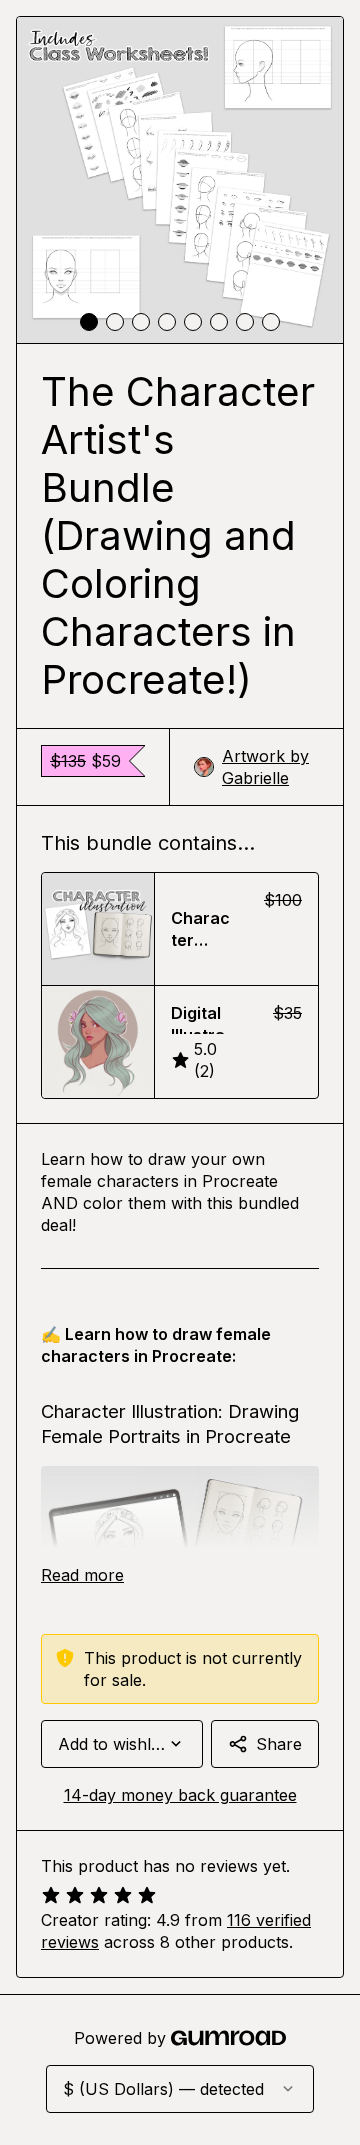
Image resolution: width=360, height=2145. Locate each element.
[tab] (89, 322)
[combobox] (122, 1744)
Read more (82, 1575)
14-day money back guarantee (180, 1795)
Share (279, 1744)
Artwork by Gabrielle (265, 767)
